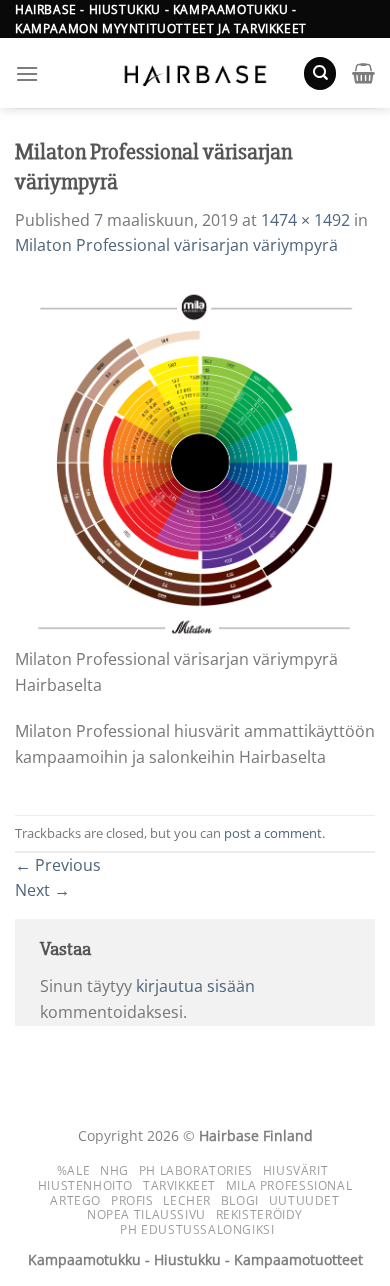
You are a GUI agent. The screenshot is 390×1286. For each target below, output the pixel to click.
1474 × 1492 (305, 220)
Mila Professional (289, 1185)
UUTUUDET (304, 1200)
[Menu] (27, 73)
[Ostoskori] (363, 73)
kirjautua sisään (195, 986)
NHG (114, 1170)
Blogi (240, 1200)
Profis (132, 1200)
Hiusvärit (296, 1170)
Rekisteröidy (259, 1214)
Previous (58, 865)
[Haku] (320, 73)
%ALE (73, 1170)
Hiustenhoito (85, 1185)
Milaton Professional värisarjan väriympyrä (176, 245)
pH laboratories (196, 1170)
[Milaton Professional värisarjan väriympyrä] (195, 463)
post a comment (273, 833)
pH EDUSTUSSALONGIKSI (197, 1229)
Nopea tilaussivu (146, 1214)
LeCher (187, 1200)
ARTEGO (75, 1200)
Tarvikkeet (179, 1185)
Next (42, 890)
